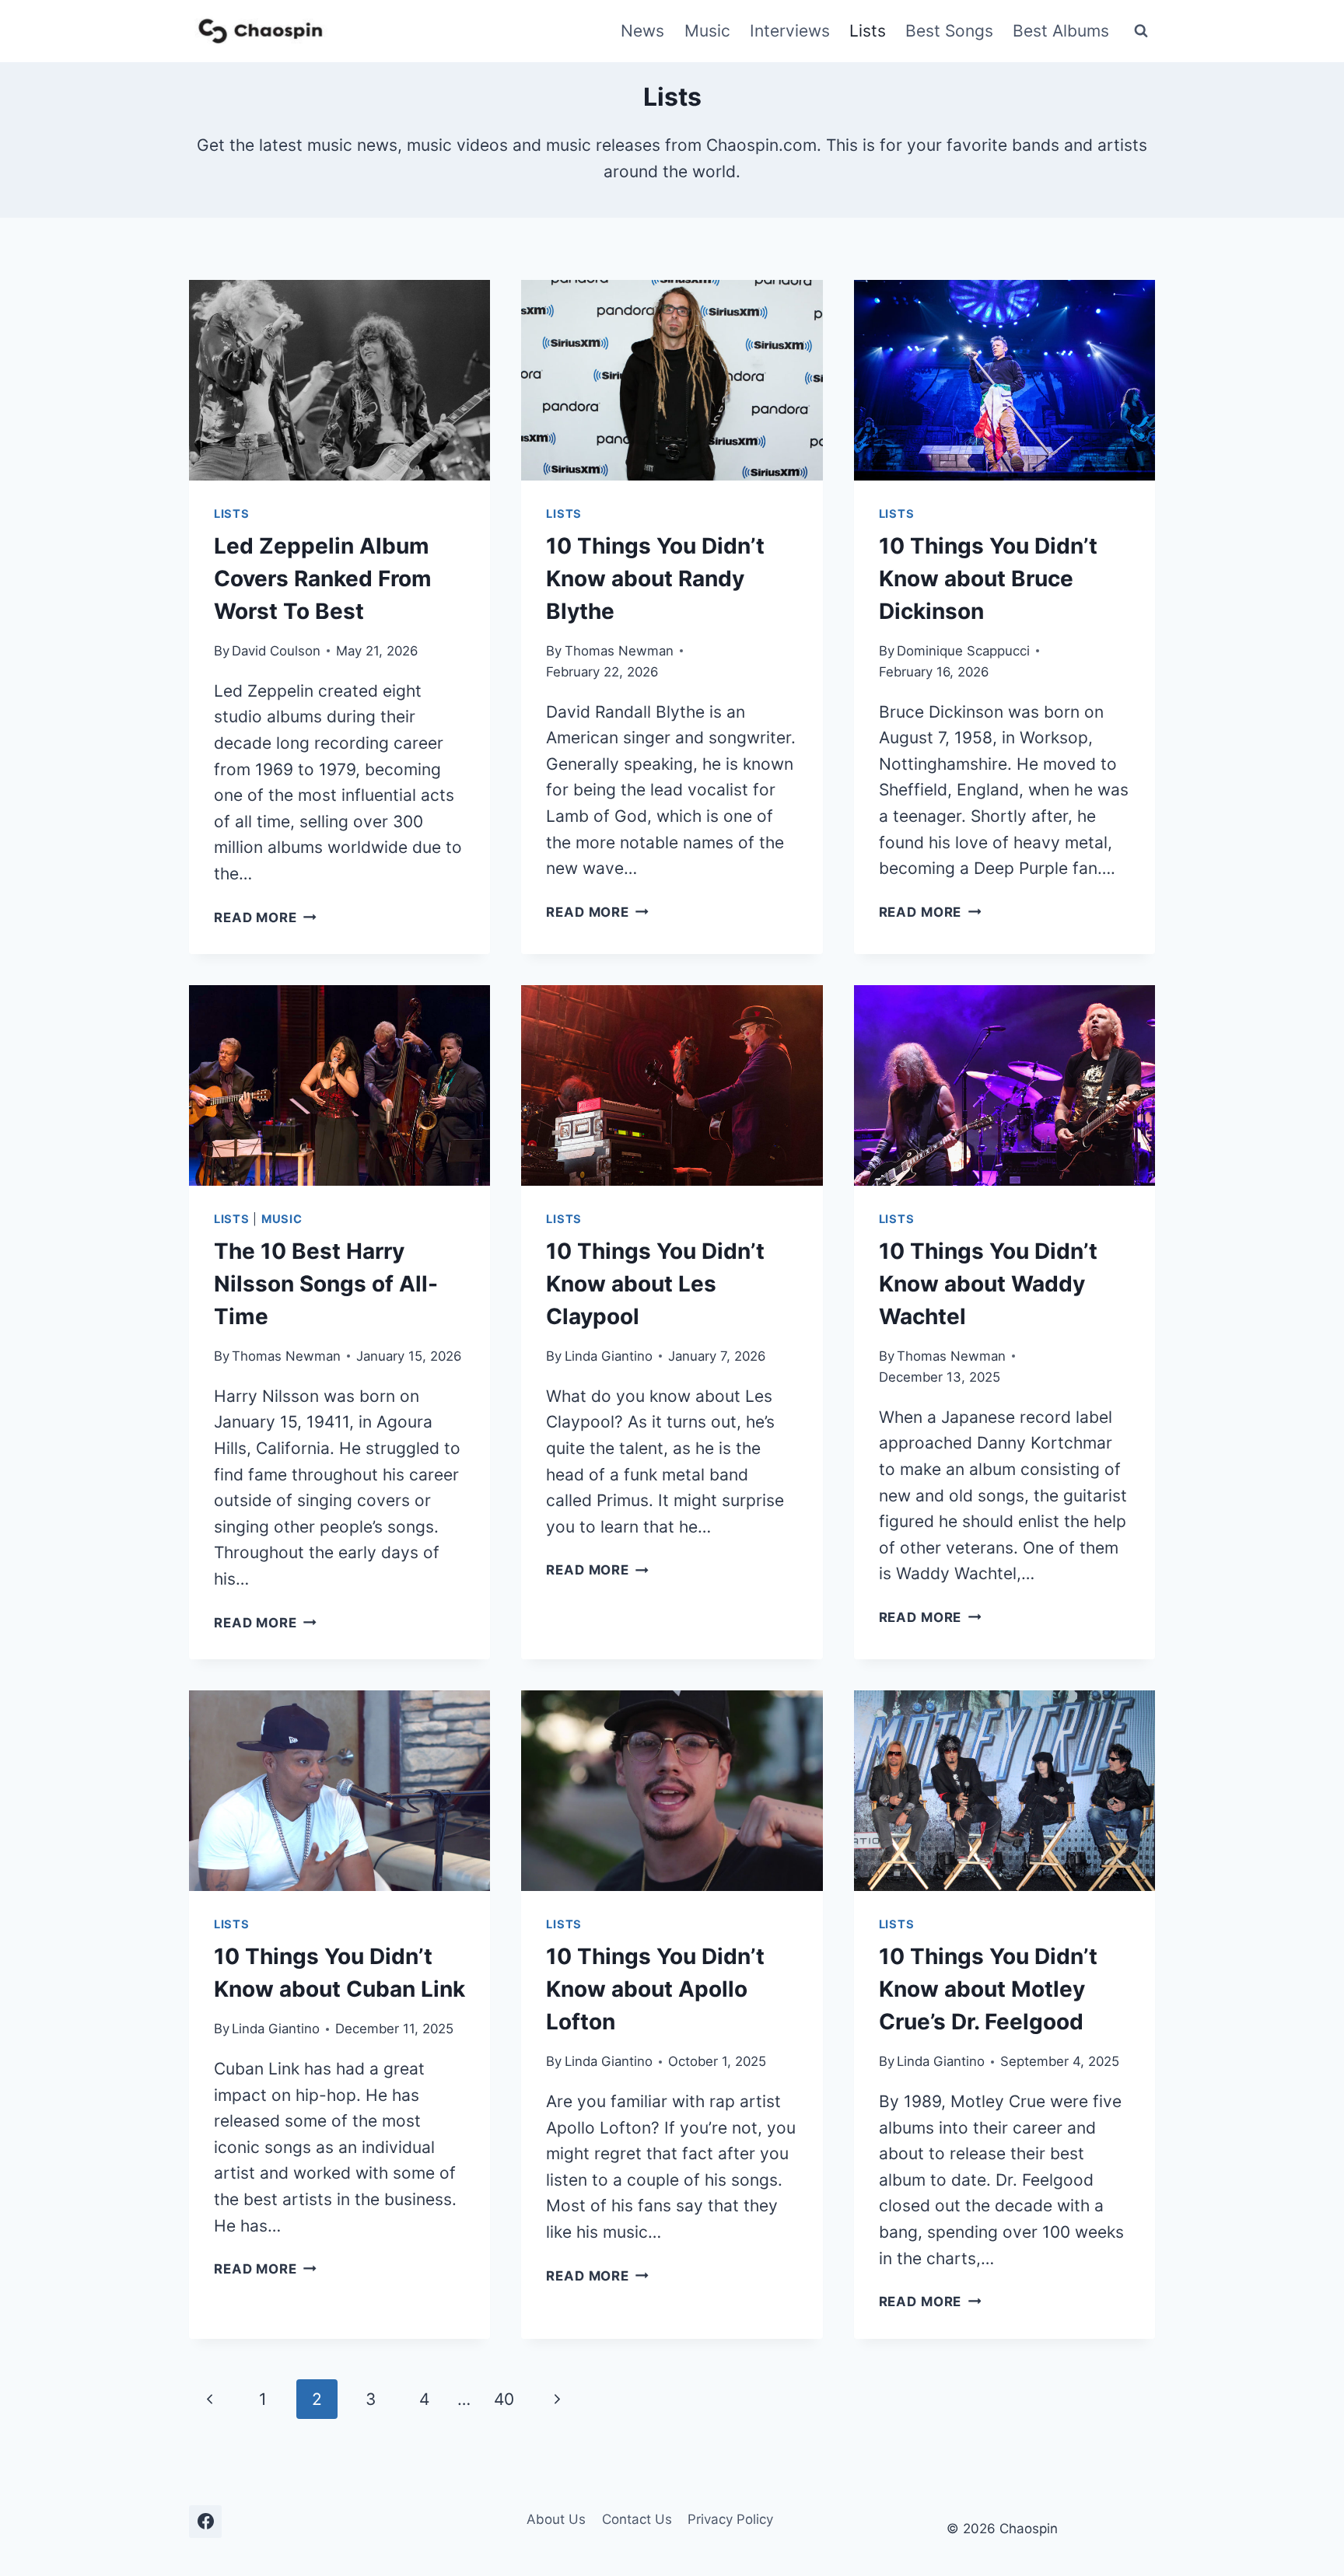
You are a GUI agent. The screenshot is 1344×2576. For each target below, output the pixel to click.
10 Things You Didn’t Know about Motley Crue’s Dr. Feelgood (988, 1989)
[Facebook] (205, 2522)
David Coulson (276, 651)
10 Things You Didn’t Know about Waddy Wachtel (988, 1284)
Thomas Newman (619, 651)
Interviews (790, 31)
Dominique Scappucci (963, 651)
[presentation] (339, 380)
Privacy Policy (730, 2519)
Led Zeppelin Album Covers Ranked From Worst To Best (323, 578)
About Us (556, 2519)
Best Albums (1061, 31)
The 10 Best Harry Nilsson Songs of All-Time (326, 1284)
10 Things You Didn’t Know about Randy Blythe (655, 578)
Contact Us (637, 2519)
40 (504, 2399)
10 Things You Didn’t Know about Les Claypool (655, 1284)
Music (707, 31)
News (642, 31)
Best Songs (949, 31)
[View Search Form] (1141, 31)
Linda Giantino (609, 1356)
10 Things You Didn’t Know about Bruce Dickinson (988, 578)
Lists (868, 31)
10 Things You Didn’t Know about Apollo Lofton (655, 1989)
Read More (265, 918)
